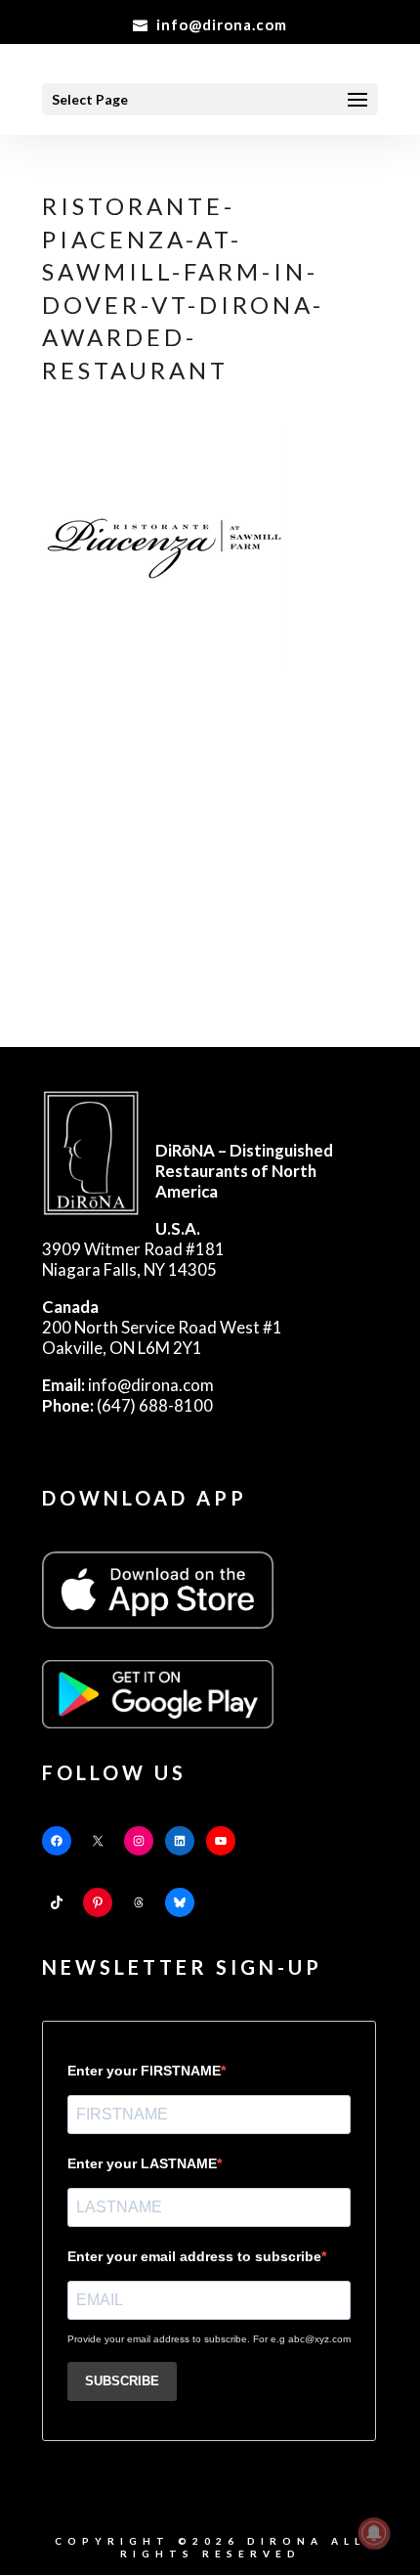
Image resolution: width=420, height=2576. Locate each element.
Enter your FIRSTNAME (144, 2071)
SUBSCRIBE (122, 2381)
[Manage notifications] (374, 2533)
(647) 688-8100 (127, 1405)
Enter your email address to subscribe (194, 2256)
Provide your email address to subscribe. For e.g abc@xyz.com (209, 2339)
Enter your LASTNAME (142, 2163)
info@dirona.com (128, 1385)
